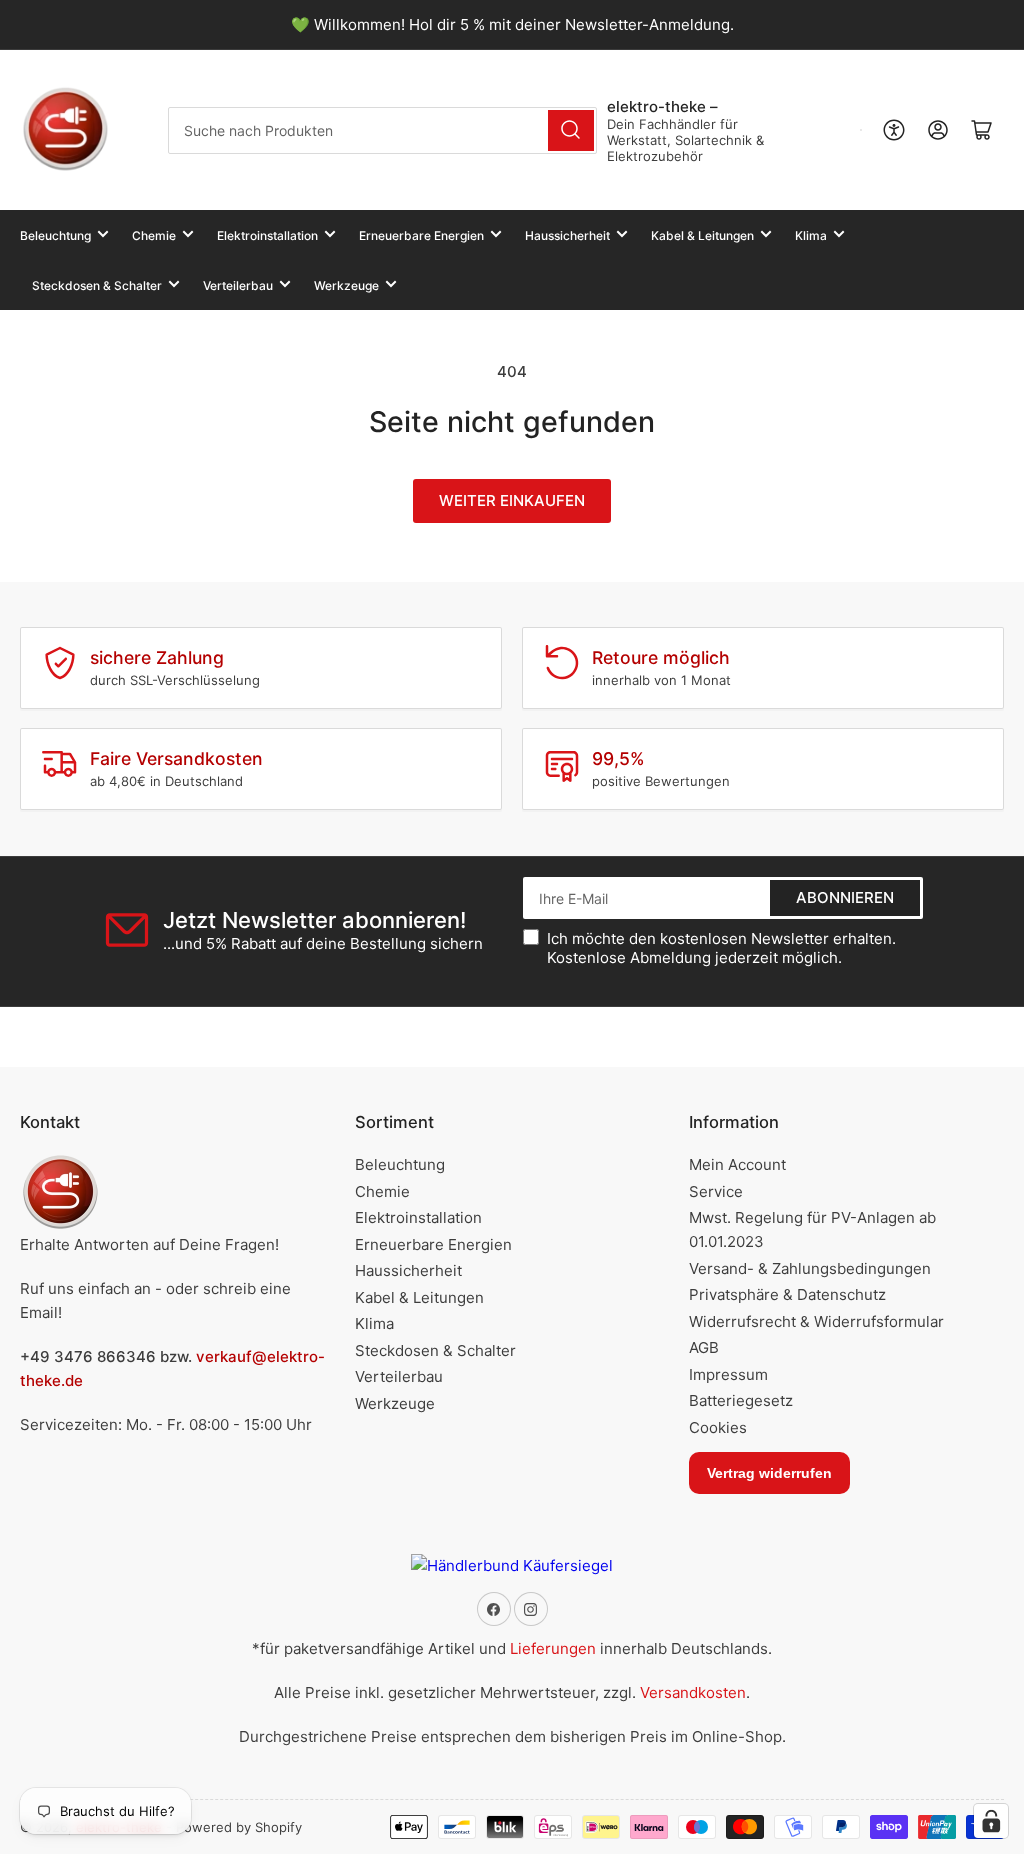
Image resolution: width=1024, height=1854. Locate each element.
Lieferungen (553, 1648)
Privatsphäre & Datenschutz (787, 1294)
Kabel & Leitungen (702, 235)
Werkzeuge (346, 285)
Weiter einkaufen (512, 500)
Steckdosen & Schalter (97, 285)
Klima (811, 235)
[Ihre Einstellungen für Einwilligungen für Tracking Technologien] (991, 1821)
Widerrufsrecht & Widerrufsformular (816, 1321)
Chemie (154, 235)
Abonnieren (845, 897)
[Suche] (571, 130)
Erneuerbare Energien (421, 235)
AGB (704, 1347)
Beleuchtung (55, 235)
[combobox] (382, 130)
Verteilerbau (238, 285)
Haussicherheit (567, 235)
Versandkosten (693, 1692)
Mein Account (737, 1164)
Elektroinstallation (267, 235)
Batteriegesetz (741, 1400)
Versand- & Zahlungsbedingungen (810, 1268)
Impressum (728, 1374)
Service (716, 1191)
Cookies (718, 1427)
